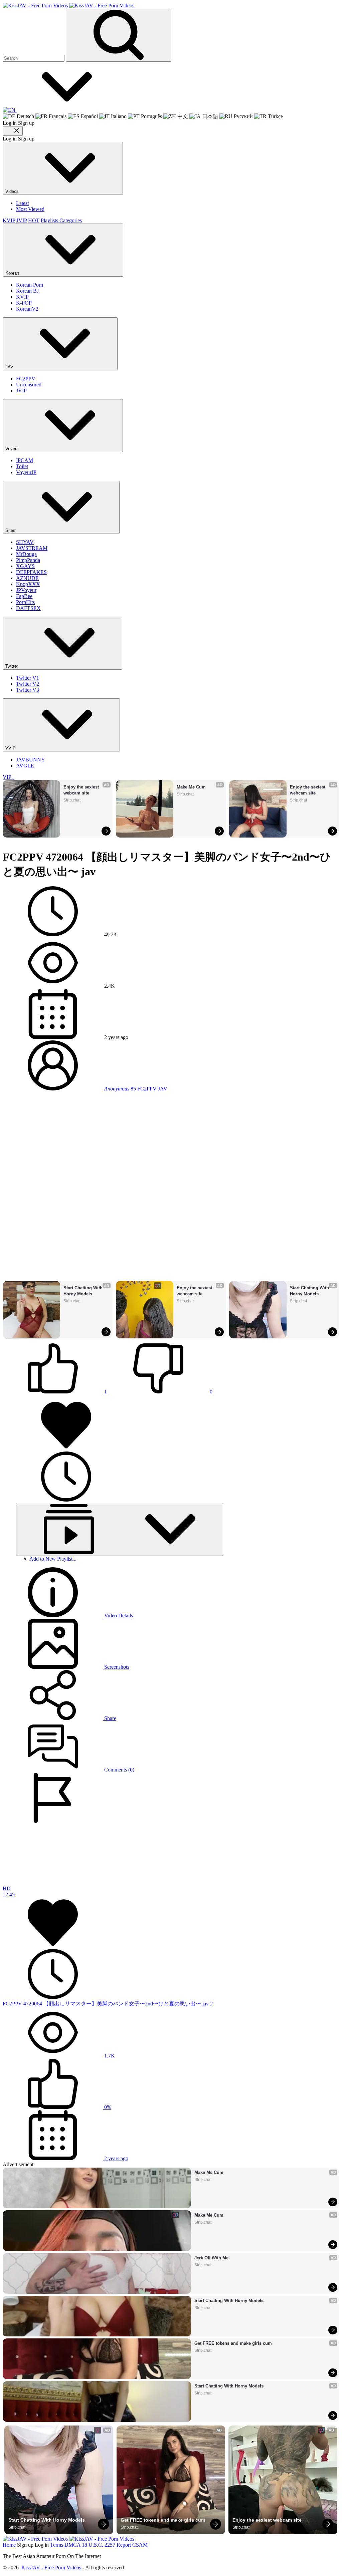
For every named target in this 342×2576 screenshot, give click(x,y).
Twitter (12, 666)
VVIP (11, 748)
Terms (57, 2545)
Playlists (50, 220)
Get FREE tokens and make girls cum (233, 2343)
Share (110, 1718)
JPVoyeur (26, 590)
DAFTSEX (28, 608)
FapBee (24, 596)
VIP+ (9, 777)
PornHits (25, 602)
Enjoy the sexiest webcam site (82, 790)
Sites (11, 530)
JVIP (22, 220)
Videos (13, 191)
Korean (13, 273)
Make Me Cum (191, 787)
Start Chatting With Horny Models (84, 1291)
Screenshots (116, 1667)
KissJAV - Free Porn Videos (51, 2567)
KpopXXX (28, 584)
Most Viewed (30, 209)
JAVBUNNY (31, 760)
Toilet (22, 466)
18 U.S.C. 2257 (99, 2545)
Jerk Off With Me (211, 2258)
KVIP (9, 220)
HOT (34, 220)
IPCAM (25, 460)
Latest (22, 203)
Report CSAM (132, 2545)
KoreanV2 (27, 309)
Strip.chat (72, 800)
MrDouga (26, 554)
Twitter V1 (28, 678)
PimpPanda (28, 560)
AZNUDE (27, 578)
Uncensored (29, 385)
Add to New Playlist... (53, 1559)
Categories (71, 220)
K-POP (24, 303)
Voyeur (13, 449)
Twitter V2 (28, 684)
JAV (10, 367)
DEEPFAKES (31, 572)
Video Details (118, 1616)
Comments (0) (119, 1770)
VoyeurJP (26, 472)
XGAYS (25, 566)
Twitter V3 (28, 690)
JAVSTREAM (32, 548)
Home (9, 2545)
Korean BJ (27, 291)
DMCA (72, 2545)
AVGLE (25, 766)
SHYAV (25, 542)
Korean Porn (30, 285)
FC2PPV (26, 379)
